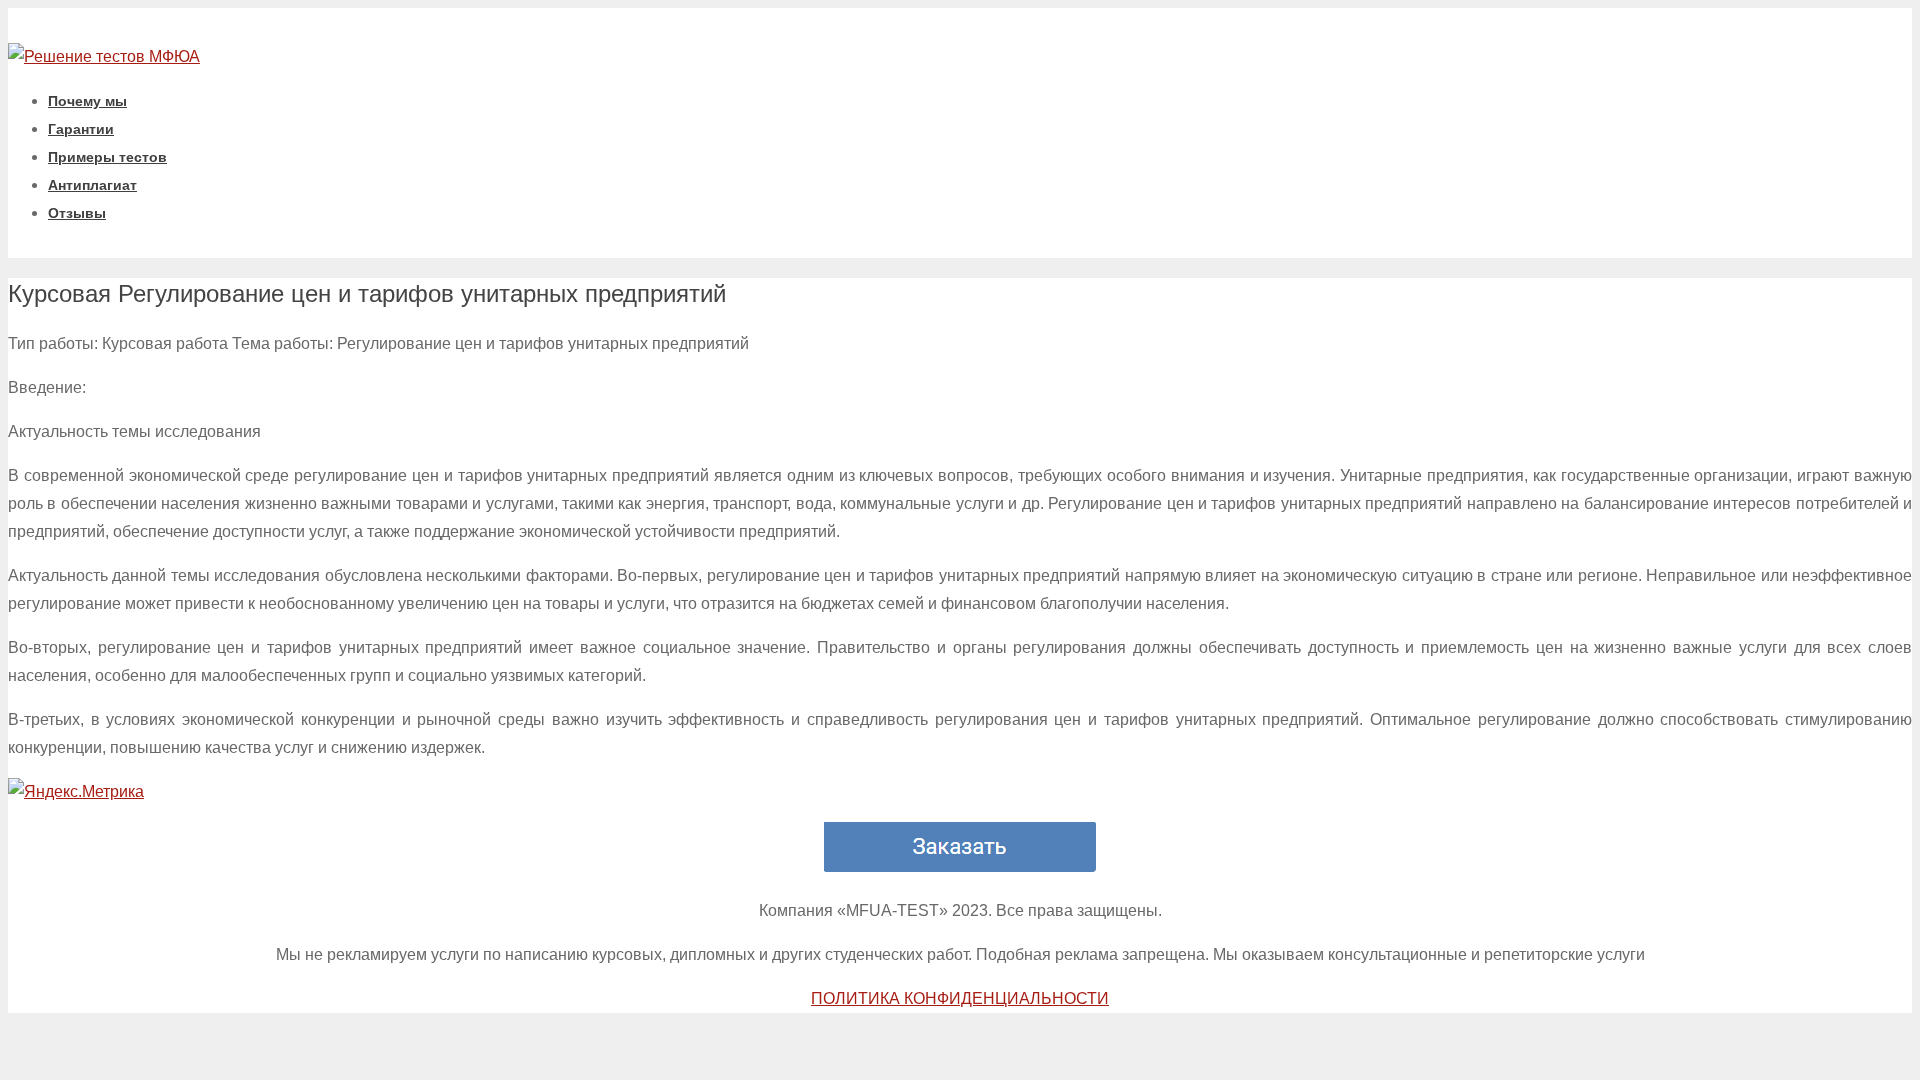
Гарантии (81, 129)
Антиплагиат (92, 185)
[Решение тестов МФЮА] (104, 56)
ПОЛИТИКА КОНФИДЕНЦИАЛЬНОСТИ (960, 998)
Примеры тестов (107, 157)
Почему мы (87, 101)
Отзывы (77, 213)
